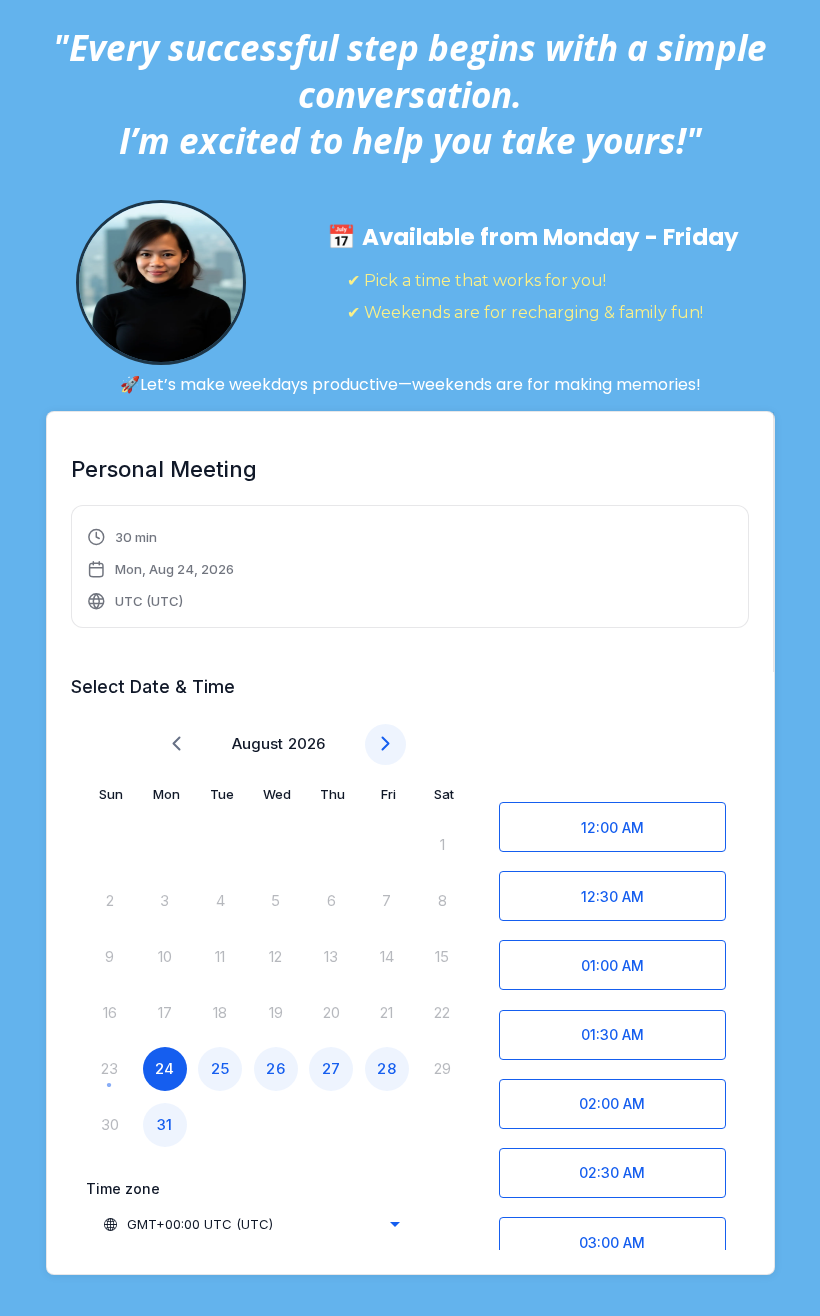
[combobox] (251, 1224)
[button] (161, 569)
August (257, 743)
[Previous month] (176, 744)
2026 (306, 743)
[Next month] (385, 744)
